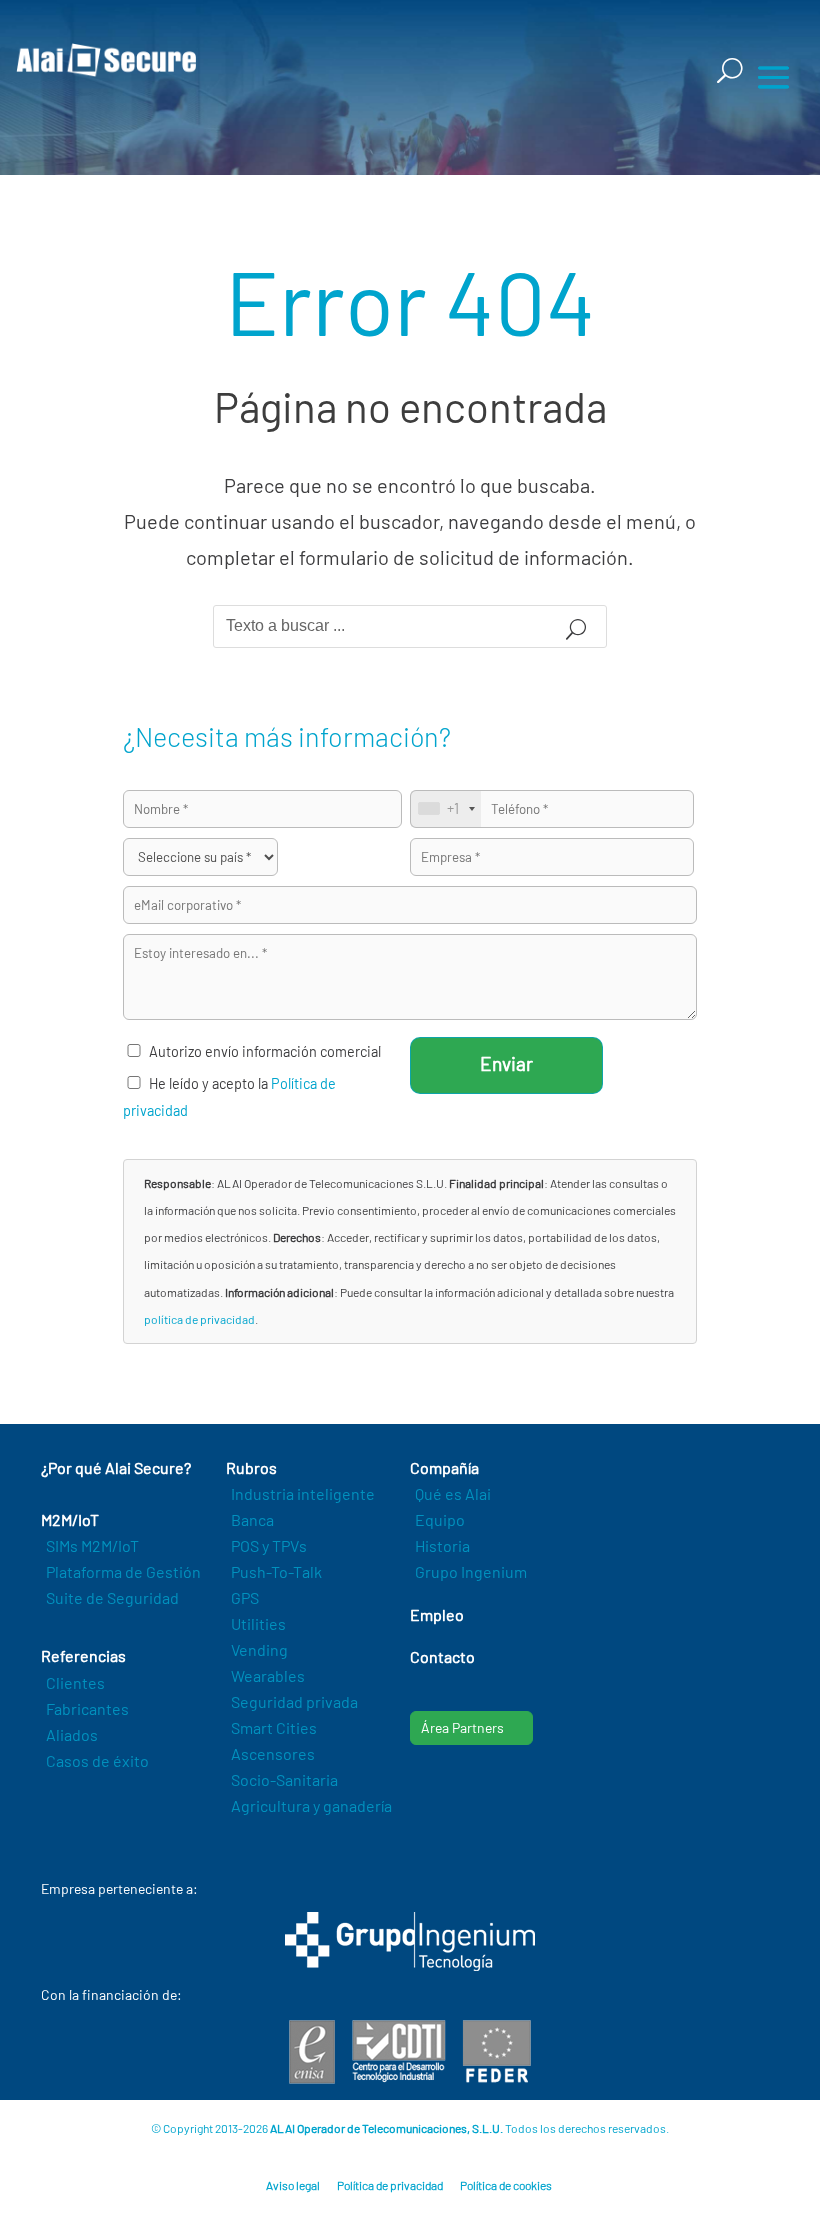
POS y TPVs (269, 1545)
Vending (259, 1649)
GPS (245, 1597)
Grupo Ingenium (471, 1571)
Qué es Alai (453, 1493)
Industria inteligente (303, 1493)
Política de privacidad (390, 2185)
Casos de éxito (97, 1760)
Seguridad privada (294, 1701)
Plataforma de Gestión (123, 1571)
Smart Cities (274, 1727)
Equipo (440, 1519)
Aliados (72, 1734)
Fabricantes (87, 1708)
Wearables (268, 1675)
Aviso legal (293, 2185)
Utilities (258, 1623)
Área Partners (462, 1727)
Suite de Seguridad (112, 1597)
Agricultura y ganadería (311, 1805)
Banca (252, 1519)
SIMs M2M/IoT (92, 1545)
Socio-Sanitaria (284, 1779)
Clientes (75, 1682)
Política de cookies (506, 2185)
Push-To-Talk (276, 1571)
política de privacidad (199, 1319)
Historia (442, 1545)
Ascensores (273, 1753)
